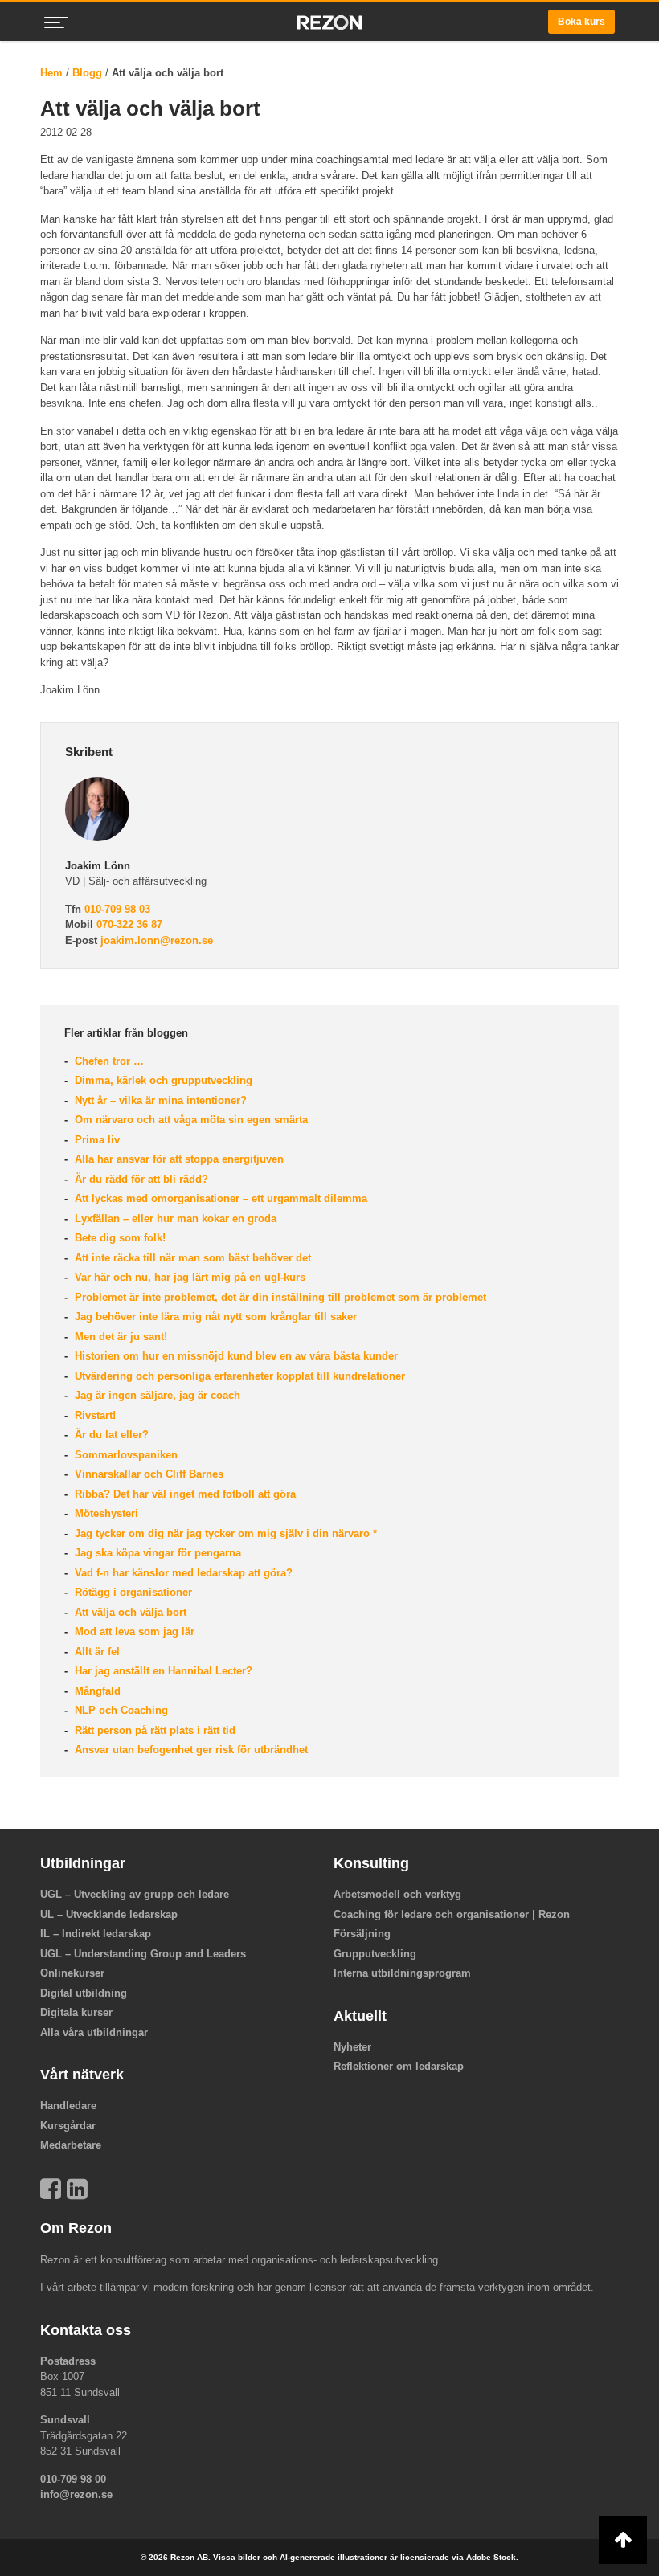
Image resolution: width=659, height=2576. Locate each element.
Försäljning (362, 1934)
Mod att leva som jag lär (133, 1631)
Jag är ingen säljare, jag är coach (156, 1395)
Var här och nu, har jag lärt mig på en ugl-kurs (188, 1277)
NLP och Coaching (120, 1710)
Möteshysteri (105, 1513)
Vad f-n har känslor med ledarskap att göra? (182, 1573)
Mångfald (96, 1691)
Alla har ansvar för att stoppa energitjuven (178, 1159)
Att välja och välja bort (129, 1612)
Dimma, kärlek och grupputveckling (162, 1080)
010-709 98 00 (73, 2479)
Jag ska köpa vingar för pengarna (156, 1553)
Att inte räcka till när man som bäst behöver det (191, 1258)
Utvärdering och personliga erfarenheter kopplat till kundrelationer (238, 1376)
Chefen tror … (108, 1061)
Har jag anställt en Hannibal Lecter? (162, 1671)
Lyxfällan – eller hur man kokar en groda (174, 1218)
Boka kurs (581, 22)
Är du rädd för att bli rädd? (140, 1179)
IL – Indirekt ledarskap (96, 1934)
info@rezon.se (76, 2494)
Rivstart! (94, 1415)
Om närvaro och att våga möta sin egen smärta (190, 1120)
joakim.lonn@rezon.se (157, 940)
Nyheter (352, 2047)
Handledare (68, 2106)
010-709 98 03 (117, 909)
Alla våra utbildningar (94, 2032)
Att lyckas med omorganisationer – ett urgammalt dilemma (219, 1198)
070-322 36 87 (129, 924)
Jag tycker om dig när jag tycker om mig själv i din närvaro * (224, 1533)
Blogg (87, 73)
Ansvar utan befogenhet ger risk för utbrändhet (190, 1750)
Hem (51, 73)
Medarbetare (71, 2145)
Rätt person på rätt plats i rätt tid (153, 1730)
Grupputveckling (375, 1954)
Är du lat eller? (110, 1435)
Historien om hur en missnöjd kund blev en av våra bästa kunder (235, 1356)
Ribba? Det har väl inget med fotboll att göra (184, 1494)
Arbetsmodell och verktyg (397, 1894)
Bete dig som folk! (119, 1238)
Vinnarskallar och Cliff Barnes (147, 1474)
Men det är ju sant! (119, 1337)
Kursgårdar (68, 2126)
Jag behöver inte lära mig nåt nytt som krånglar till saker (214, 1317)
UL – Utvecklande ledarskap (109, 1914)
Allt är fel (96, 1652)
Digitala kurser (76, 2012)
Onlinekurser (72, 1973)
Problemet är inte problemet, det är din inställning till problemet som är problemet (279, 1297)
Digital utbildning (84, 1993)
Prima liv (96, 1140)
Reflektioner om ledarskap (399, 2066)
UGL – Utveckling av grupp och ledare (135, 1894)
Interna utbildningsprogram (402, 1973)
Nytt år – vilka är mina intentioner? (159, 1100)
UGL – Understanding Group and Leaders (143, 1954)
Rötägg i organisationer (132, 1592)
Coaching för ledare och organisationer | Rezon (452, 1914)
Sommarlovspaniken (125, 1455)
